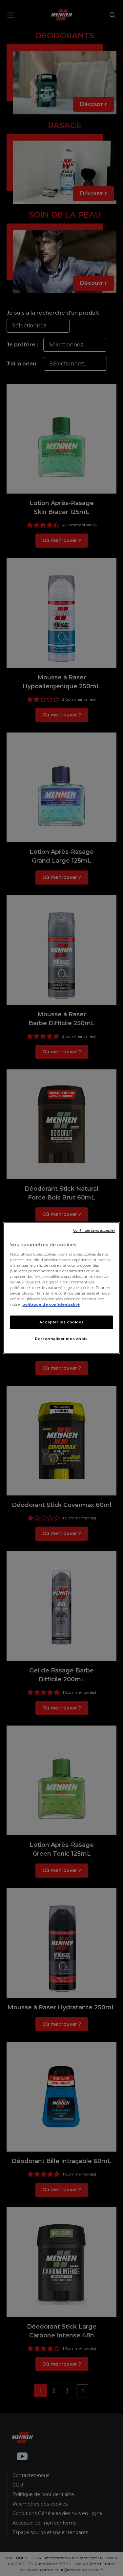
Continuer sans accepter (94, 1230)
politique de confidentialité (51, 1304)
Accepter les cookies (61, 1322)
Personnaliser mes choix (61, 1339)
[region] (61, 1288)
